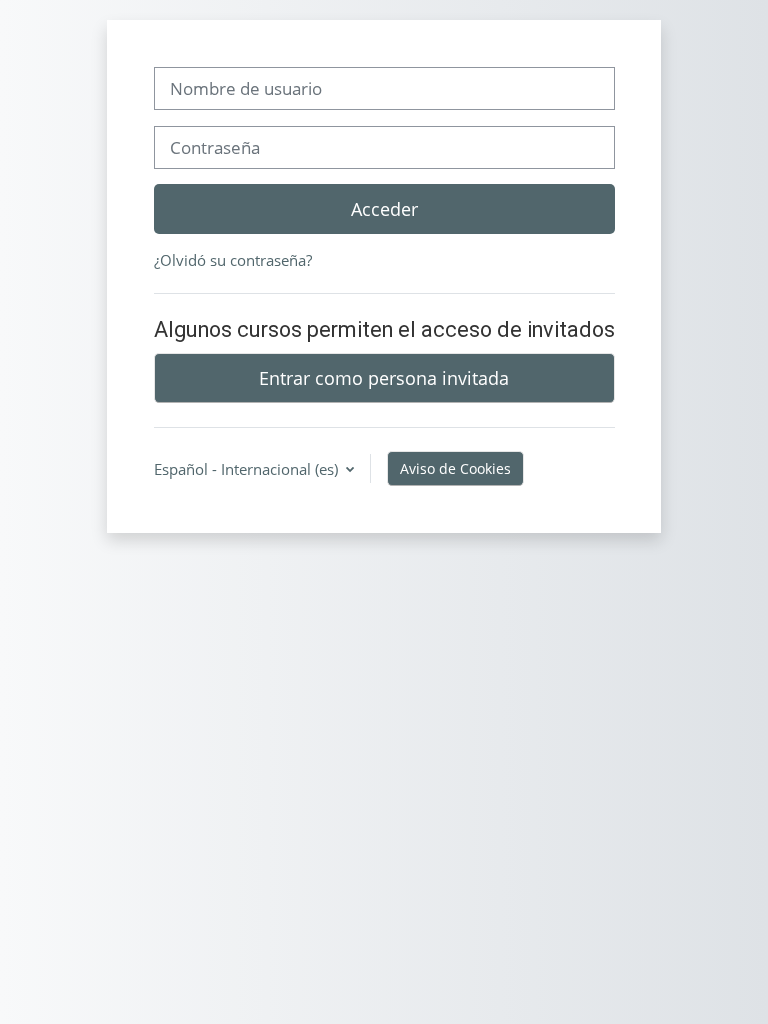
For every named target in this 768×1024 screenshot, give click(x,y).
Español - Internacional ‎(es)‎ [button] (248, 469)
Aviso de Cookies (455, 468)
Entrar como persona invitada (384, 378)
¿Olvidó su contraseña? (233, 260)
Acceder (384, 209)
